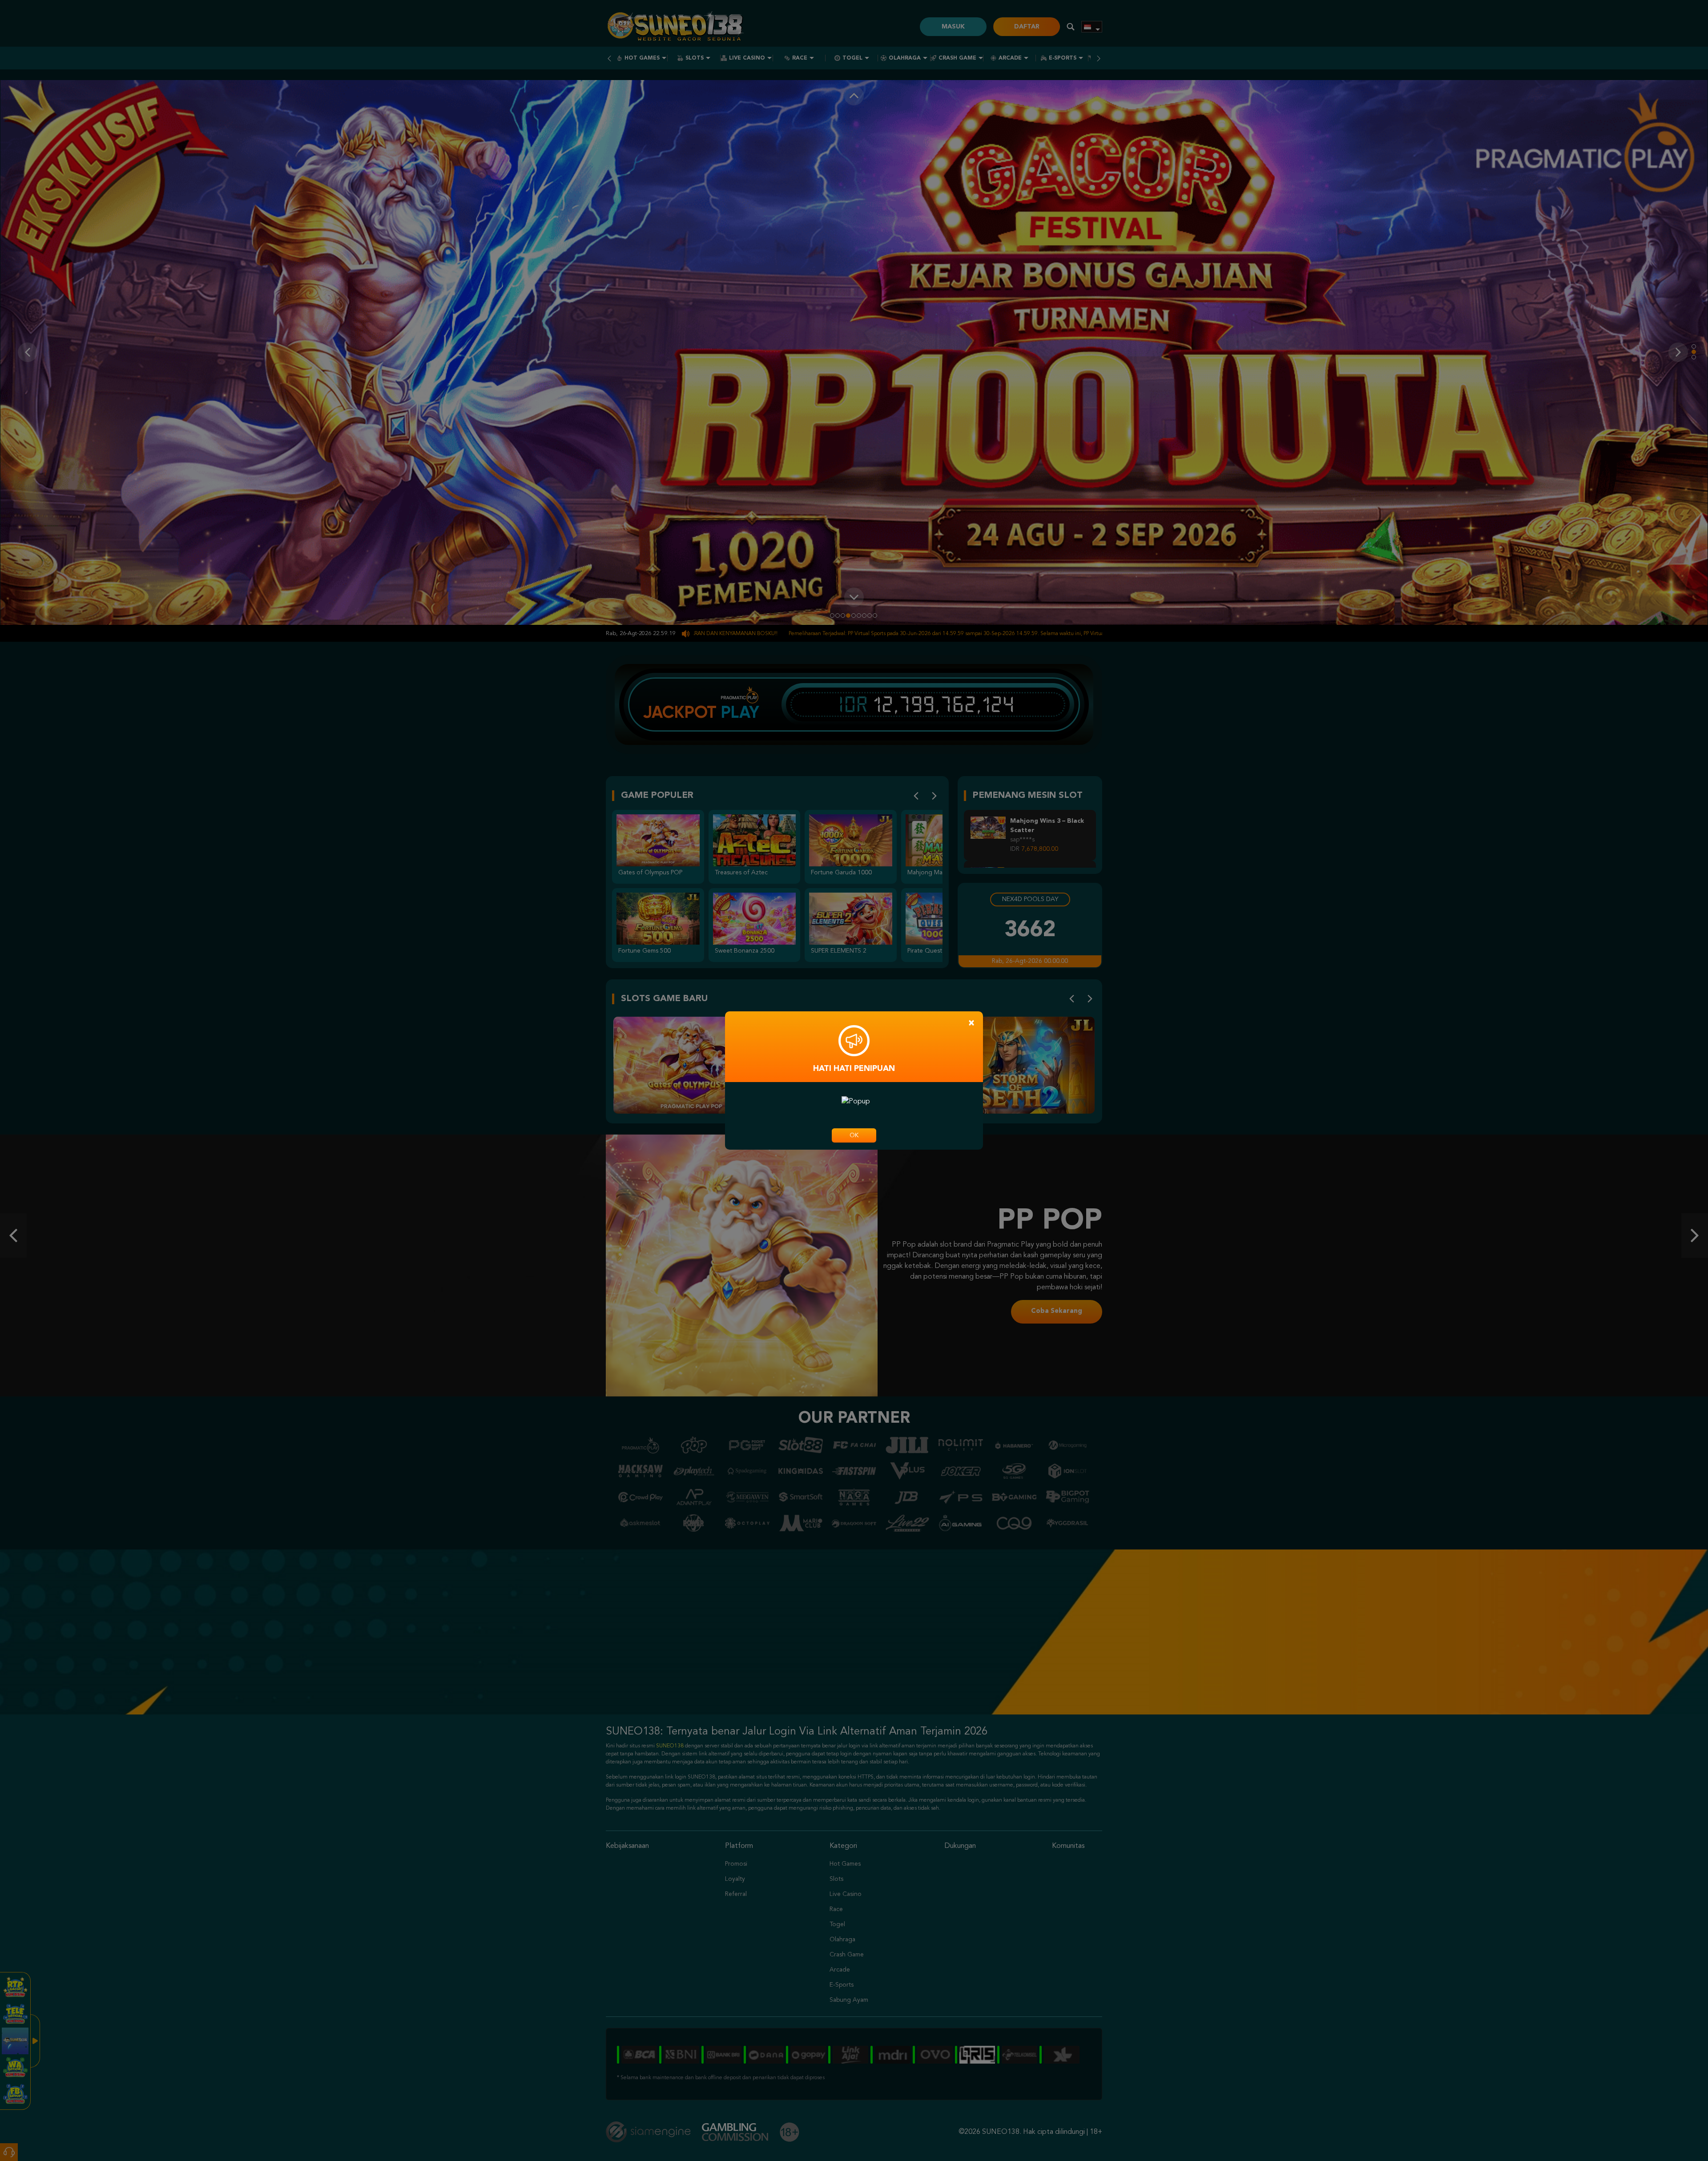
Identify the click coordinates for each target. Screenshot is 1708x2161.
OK (854, 1135)
